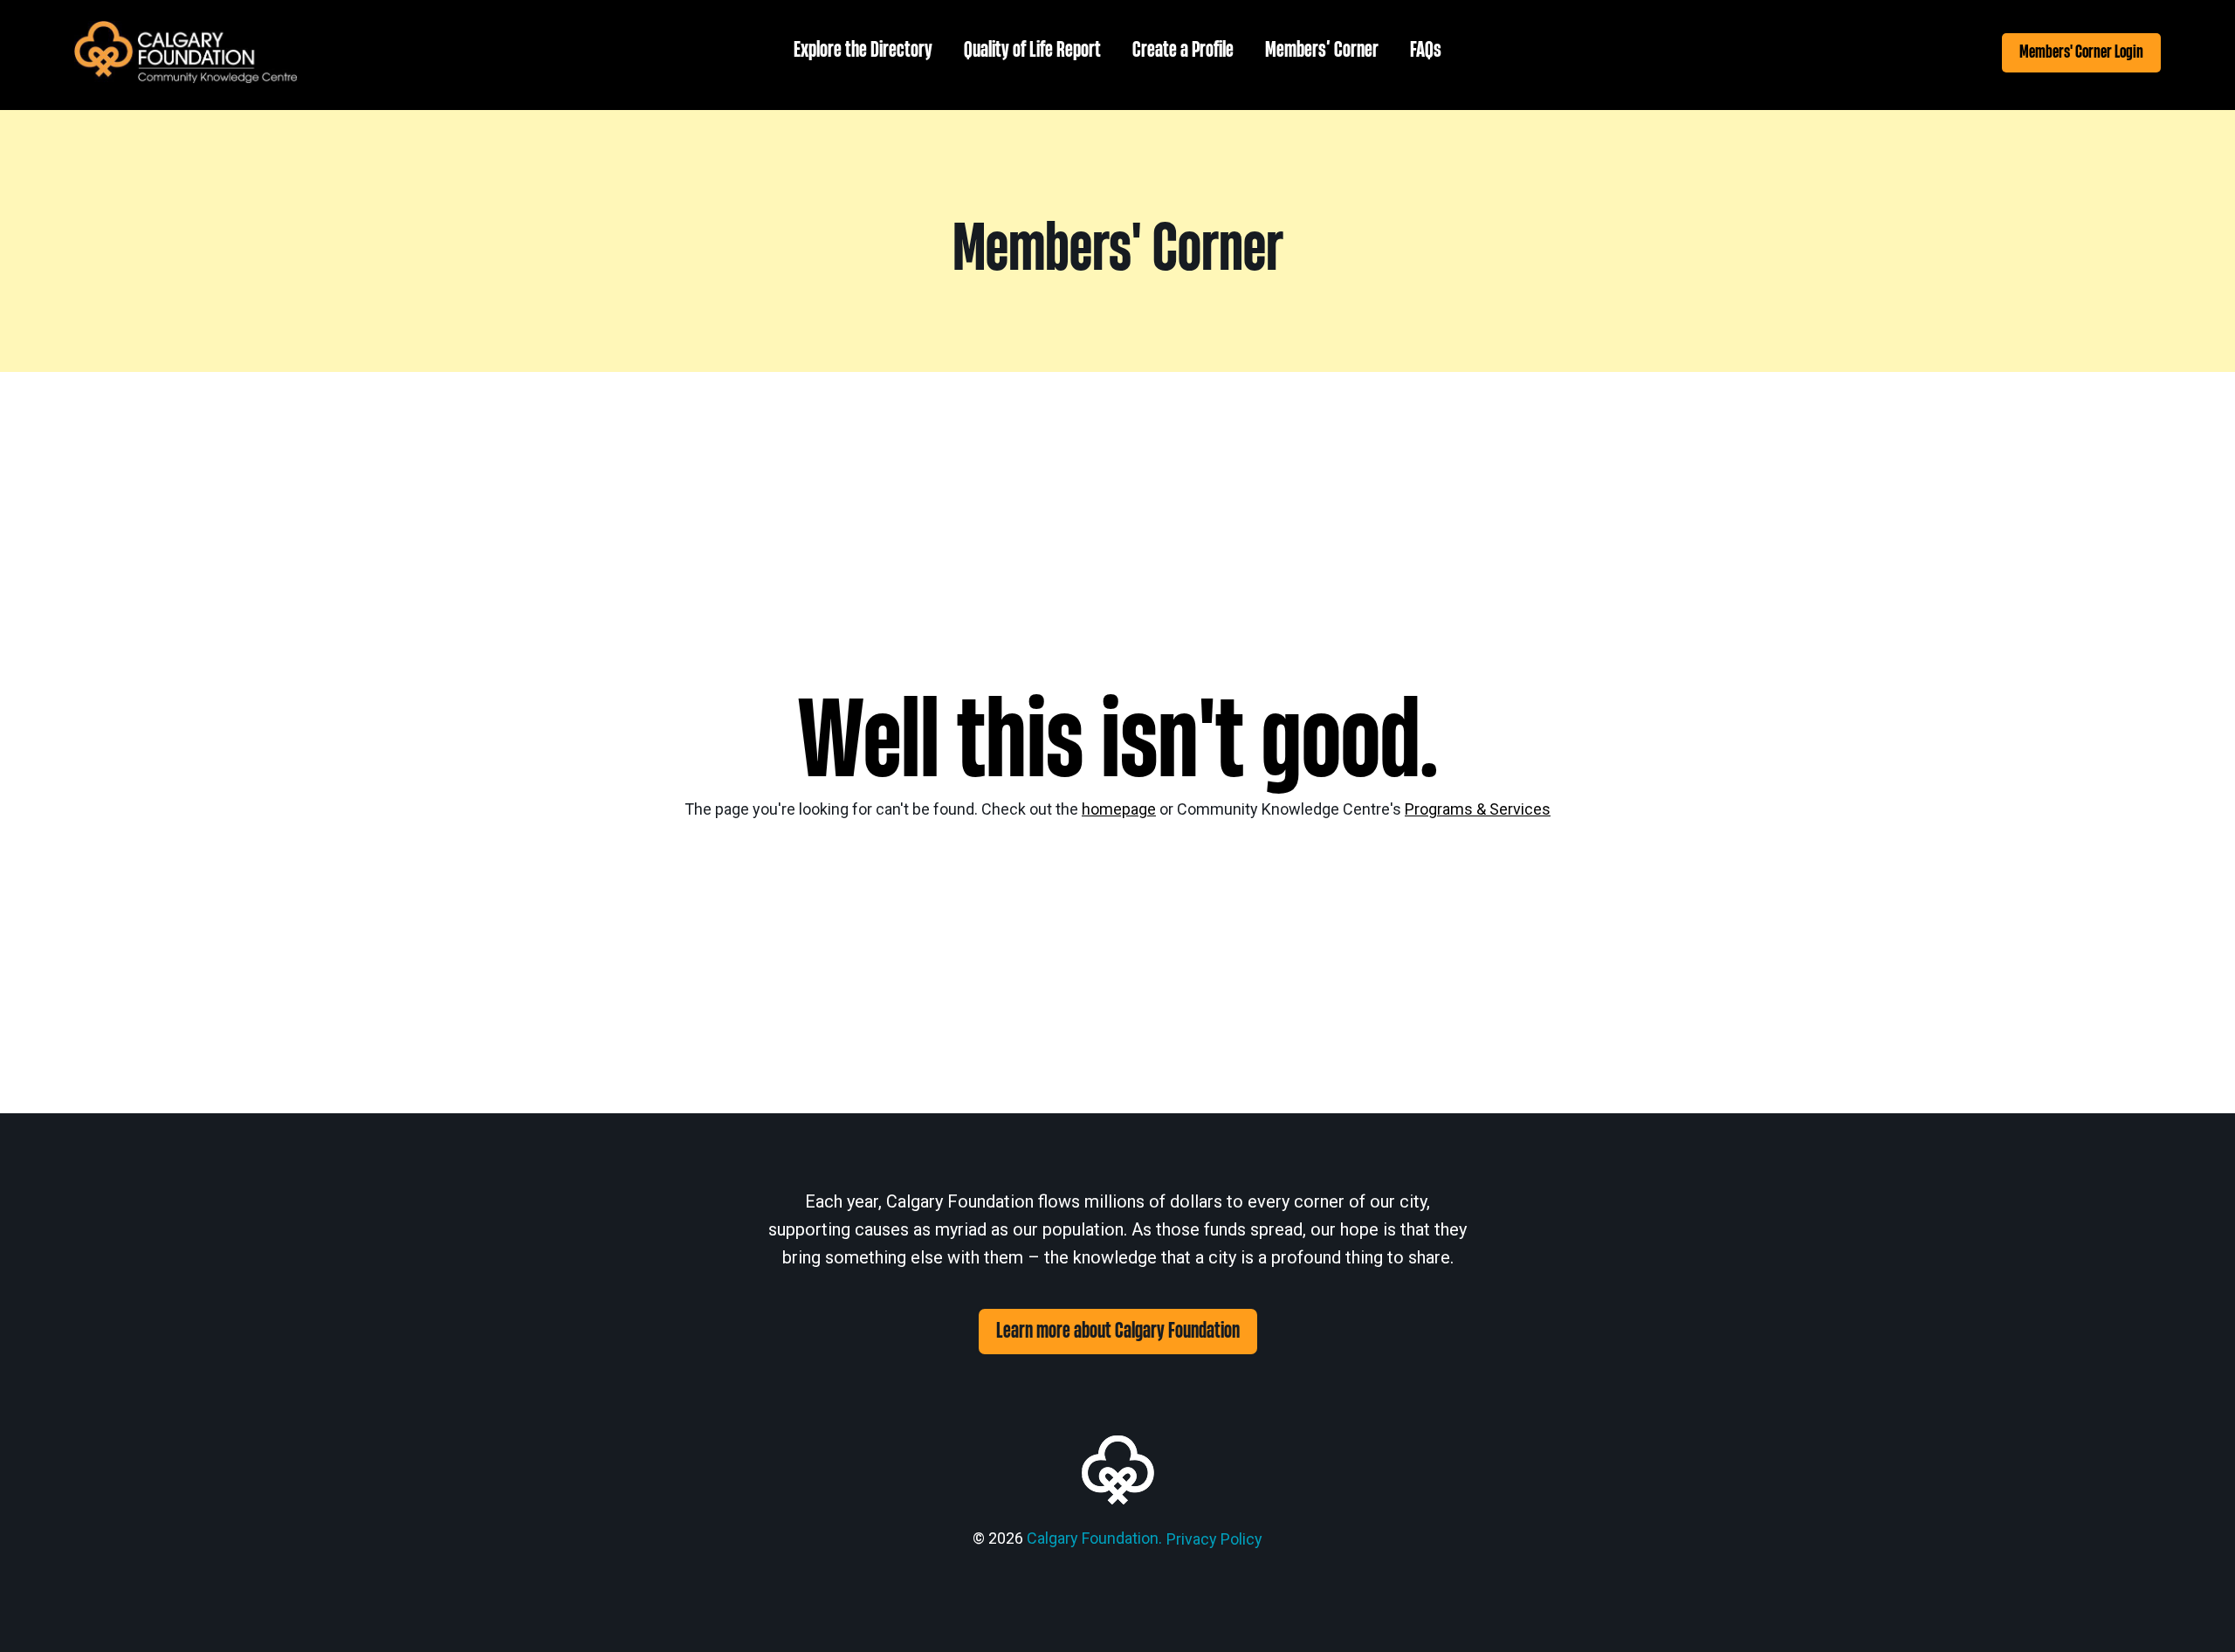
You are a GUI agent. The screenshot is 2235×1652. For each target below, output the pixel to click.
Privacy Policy (1214, 1539)
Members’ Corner (1322, 50)
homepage (1119, 809)
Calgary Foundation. (1094, 1538)
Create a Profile (1183, 50)
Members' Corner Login (2081, 52)
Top (2194, 1611)
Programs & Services (1478, 809)
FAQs (1426, 50)
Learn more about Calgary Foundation (1118, 1331)
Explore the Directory (863, 50)
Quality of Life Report (1032, 50)
